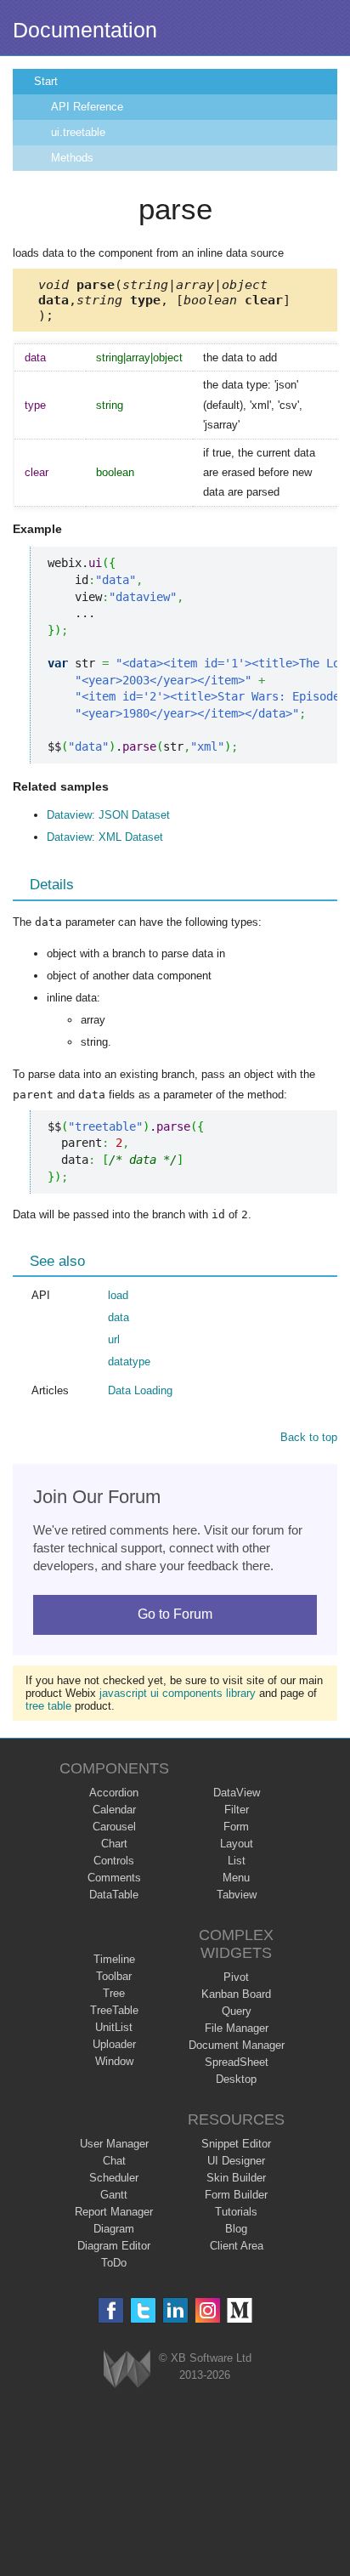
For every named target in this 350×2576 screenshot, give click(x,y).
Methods (72, 158)
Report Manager (114, 2212)
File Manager (237, 2028)
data (119, 1317)
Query (237, 2011)
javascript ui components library (178, 1693)
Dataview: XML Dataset (105, 837)
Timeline (114, 1959)
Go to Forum (175, 1614)
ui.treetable (78, 132)
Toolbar (114, 1976)
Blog (236, 2229)
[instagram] (208, 2310)
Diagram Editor (114, 2246)
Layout (237, 1844)
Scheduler (114, 2178)
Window (114, 2061)
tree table (48, 1706)
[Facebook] (111, 2310)
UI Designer (236, 2161)
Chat (114, 2161)
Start (46, 81)
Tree (114, 1993)
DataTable (114, 1895)
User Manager (114, 2144)
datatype (129, 1362)
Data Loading (140, 1390)
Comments (114, 1878)
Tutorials (236, 2212)
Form (236, 1827)
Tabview (237, 1895)
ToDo (114, 2263)
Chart (114, 1844)
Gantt (114, 2195)
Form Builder (236, 2195)
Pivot (236, 1977)
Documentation (85, 30)
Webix (127, 2369)
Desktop (236, 2079)
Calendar (114, 1810)
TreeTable (114, 2010)
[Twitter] (143, 2310)
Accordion (114, 1793)
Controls (114, 1861)
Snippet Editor (236, 2144)
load (118, 1295)
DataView (237, 1793)
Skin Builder (236, 2178)
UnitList (114, 2027)
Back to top (309, 1437)
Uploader (114, 2044)
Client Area (237, 2246)
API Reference (87, 107)
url (114, 1339)
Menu (236, 1878)
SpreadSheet (237, 2062)
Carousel (114, 1827)
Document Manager (237, 2045)
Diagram (114, 2229)
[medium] (240, 2310)
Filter (237, 1810)
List (237, 1861)
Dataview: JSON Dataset (108, 815)
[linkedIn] (175, 2310)
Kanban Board (236, 1994)
